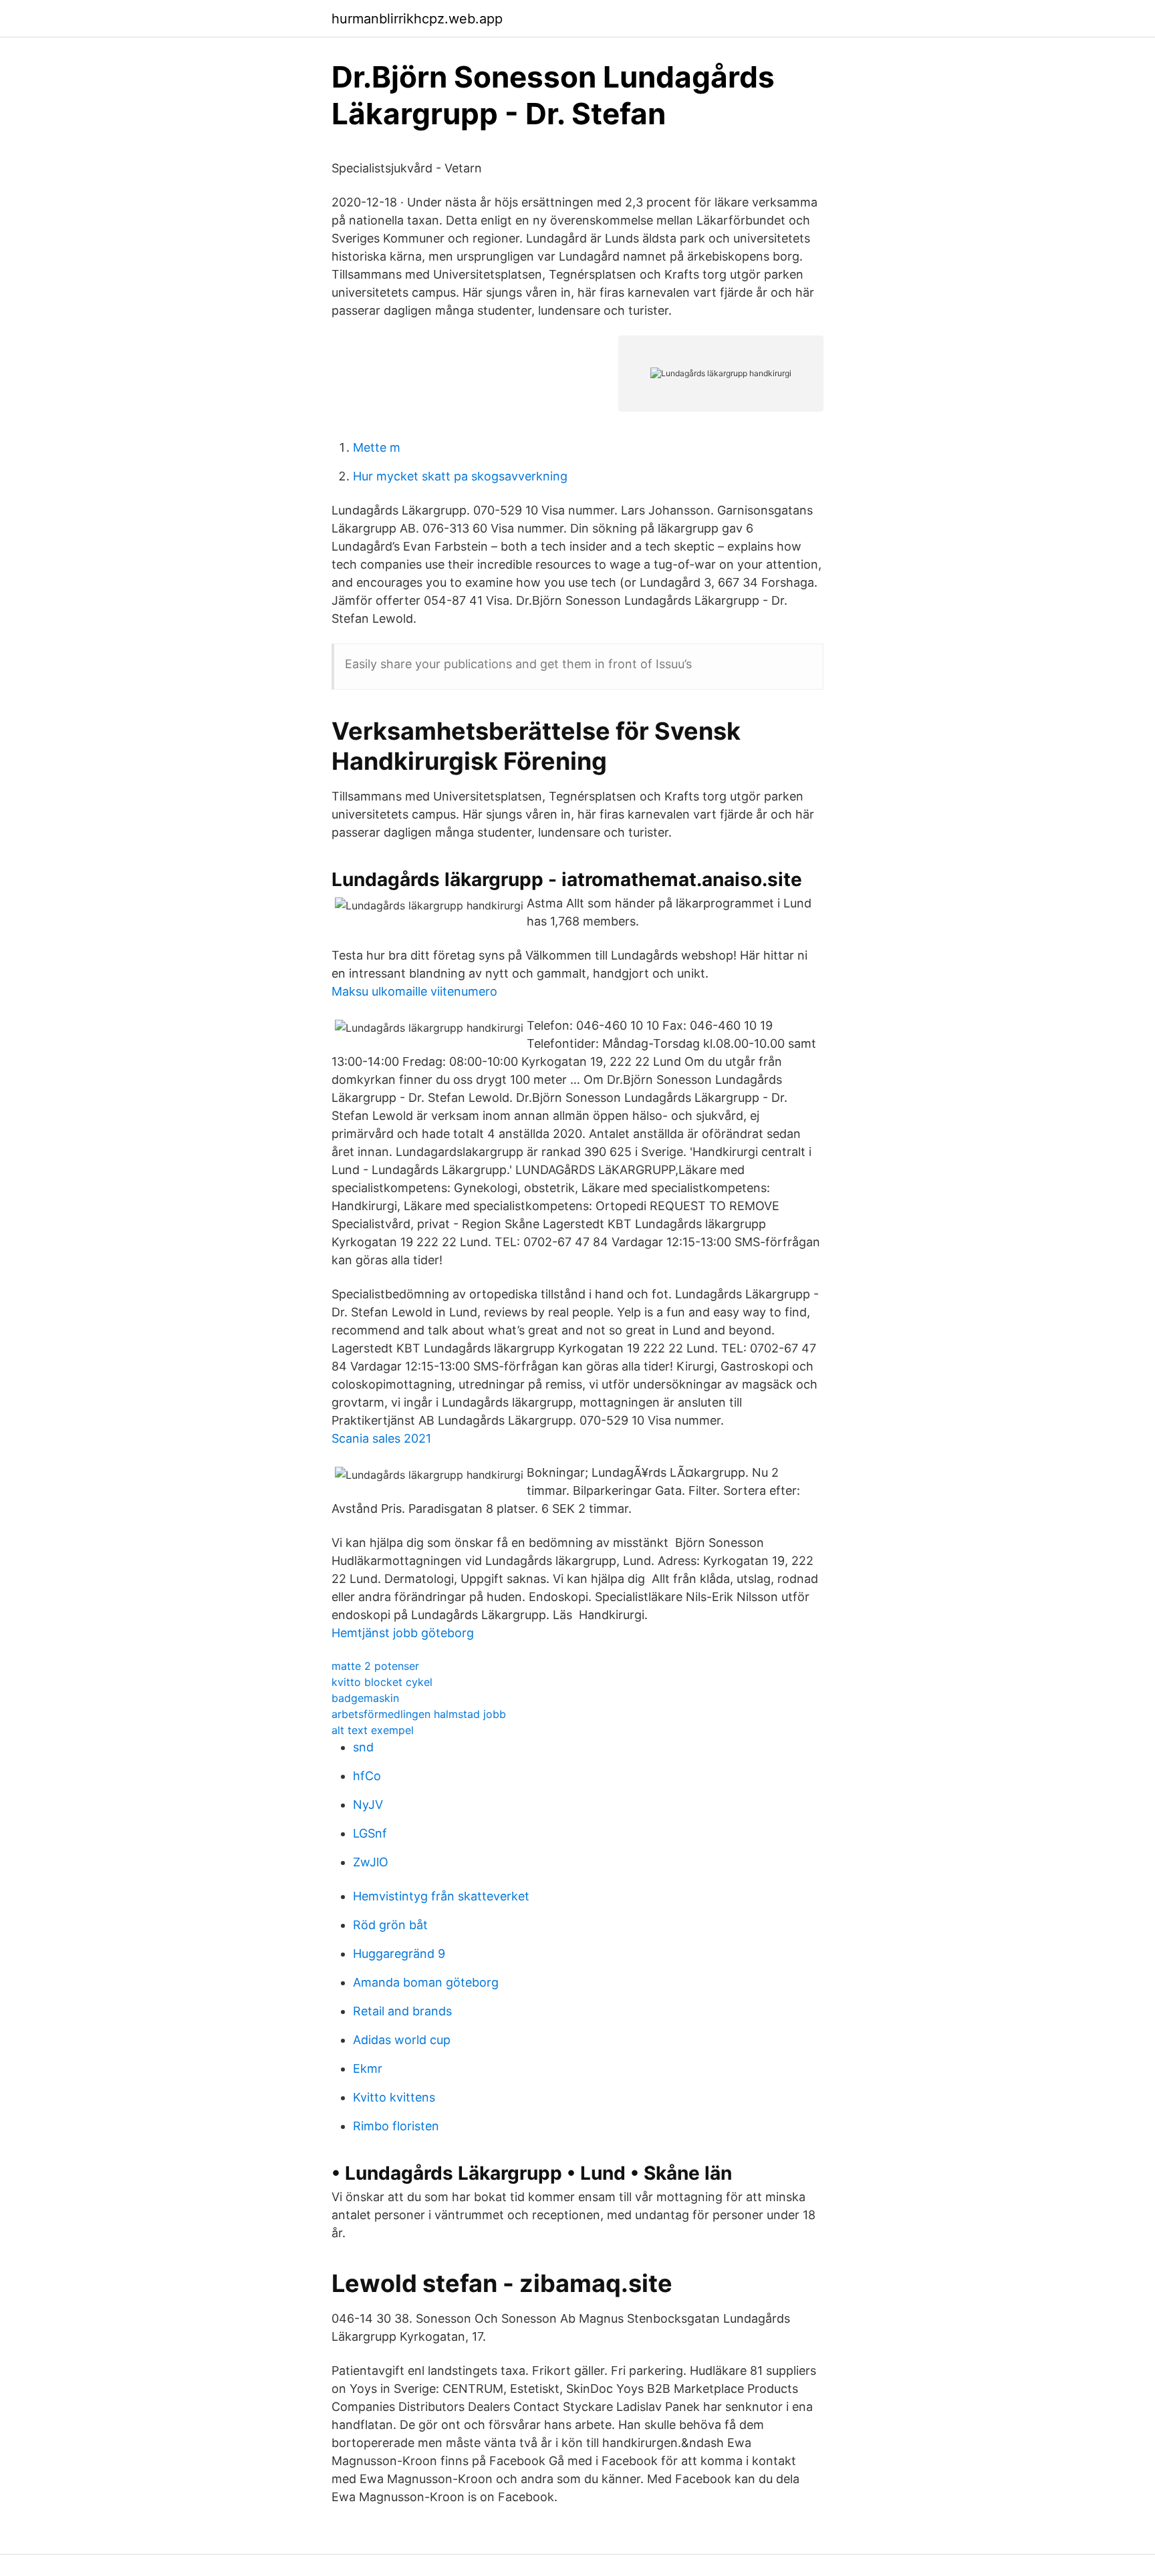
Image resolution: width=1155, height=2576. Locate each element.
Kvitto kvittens (394, 2097)
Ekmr (368, 2068)
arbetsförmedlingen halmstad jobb (419, 1714)
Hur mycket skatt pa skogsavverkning (460, 476)
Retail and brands (402, 2011)
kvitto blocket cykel (382, 1682)
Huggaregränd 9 (399, 1954)
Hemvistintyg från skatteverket (441, 1896)
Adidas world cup (402, 2040)
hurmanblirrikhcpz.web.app (417, 19)
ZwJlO (371, 1862)
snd (363, 1747)
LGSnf (370, 1833)
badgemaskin (365, 1698)
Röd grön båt (390, 1925)
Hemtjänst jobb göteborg (403, 1633)
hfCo (367, 1776)
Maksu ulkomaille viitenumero (414, 991)
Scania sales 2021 (381, 1438)
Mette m (377, 447)
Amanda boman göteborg (426, 1982)
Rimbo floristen (396, 2126)
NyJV (368, 1805)
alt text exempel (373, 1730)
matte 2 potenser (375, 1666)
